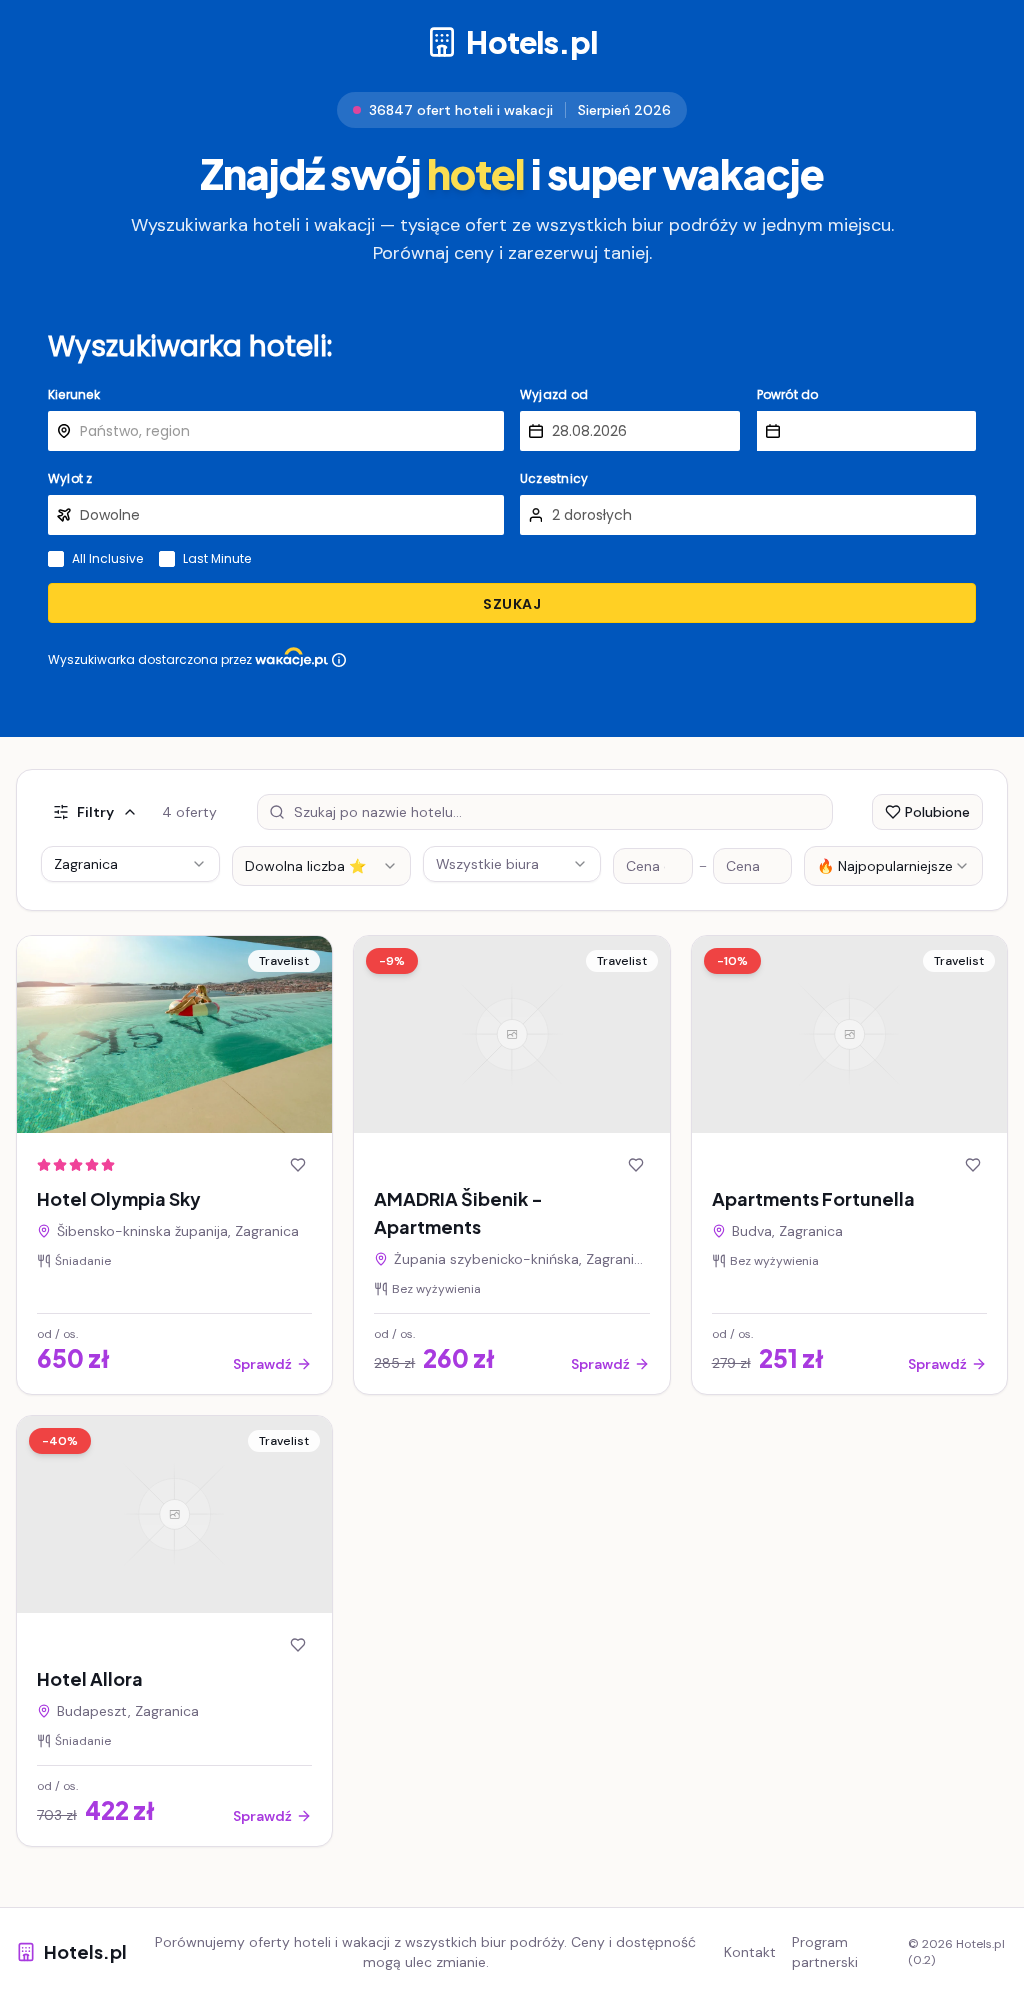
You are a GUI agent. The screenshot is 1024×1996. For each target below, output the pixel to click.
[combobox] (321, 866)
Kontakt (750, 1952)
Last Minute (217, 559)
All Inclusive (107, 559)
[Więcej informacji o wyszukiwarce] (339, 660)
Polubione (937, 812)
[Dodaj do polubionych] (298, 1165)
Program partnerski (825, 1952)
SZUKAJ (512, 604)
